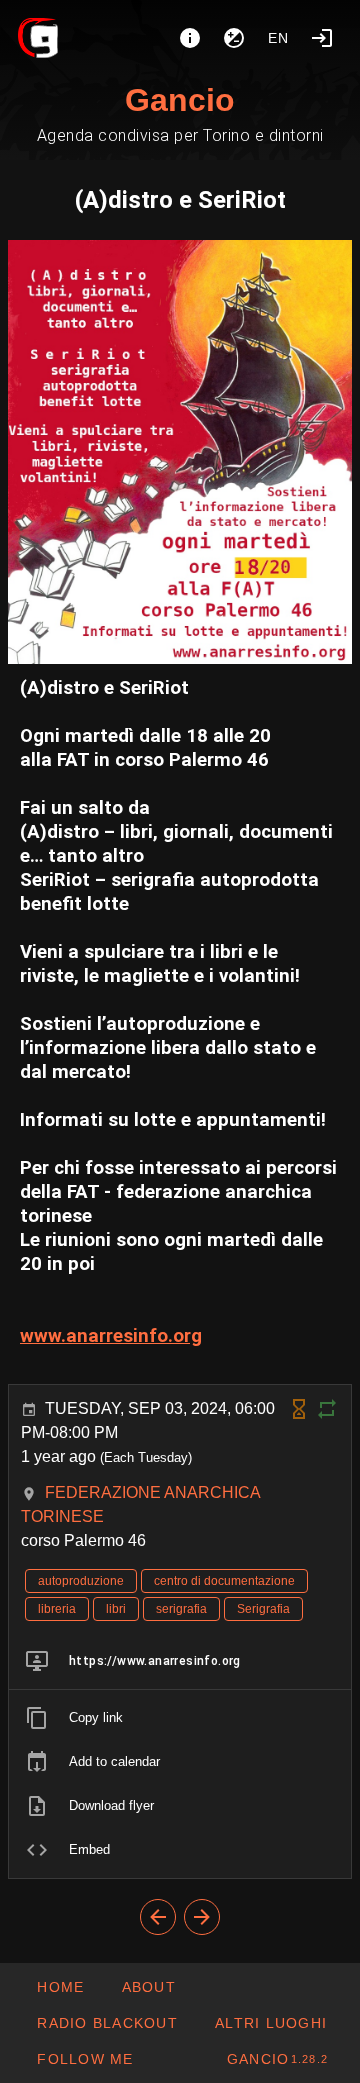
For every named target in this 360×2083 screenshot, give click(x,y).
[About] (190, 38)
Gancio (180, 100)
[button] (270, 2023)
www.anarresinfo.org (111, 1336)
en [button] (279, 38)
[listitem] (180, 1661)
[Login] (322, 38)
